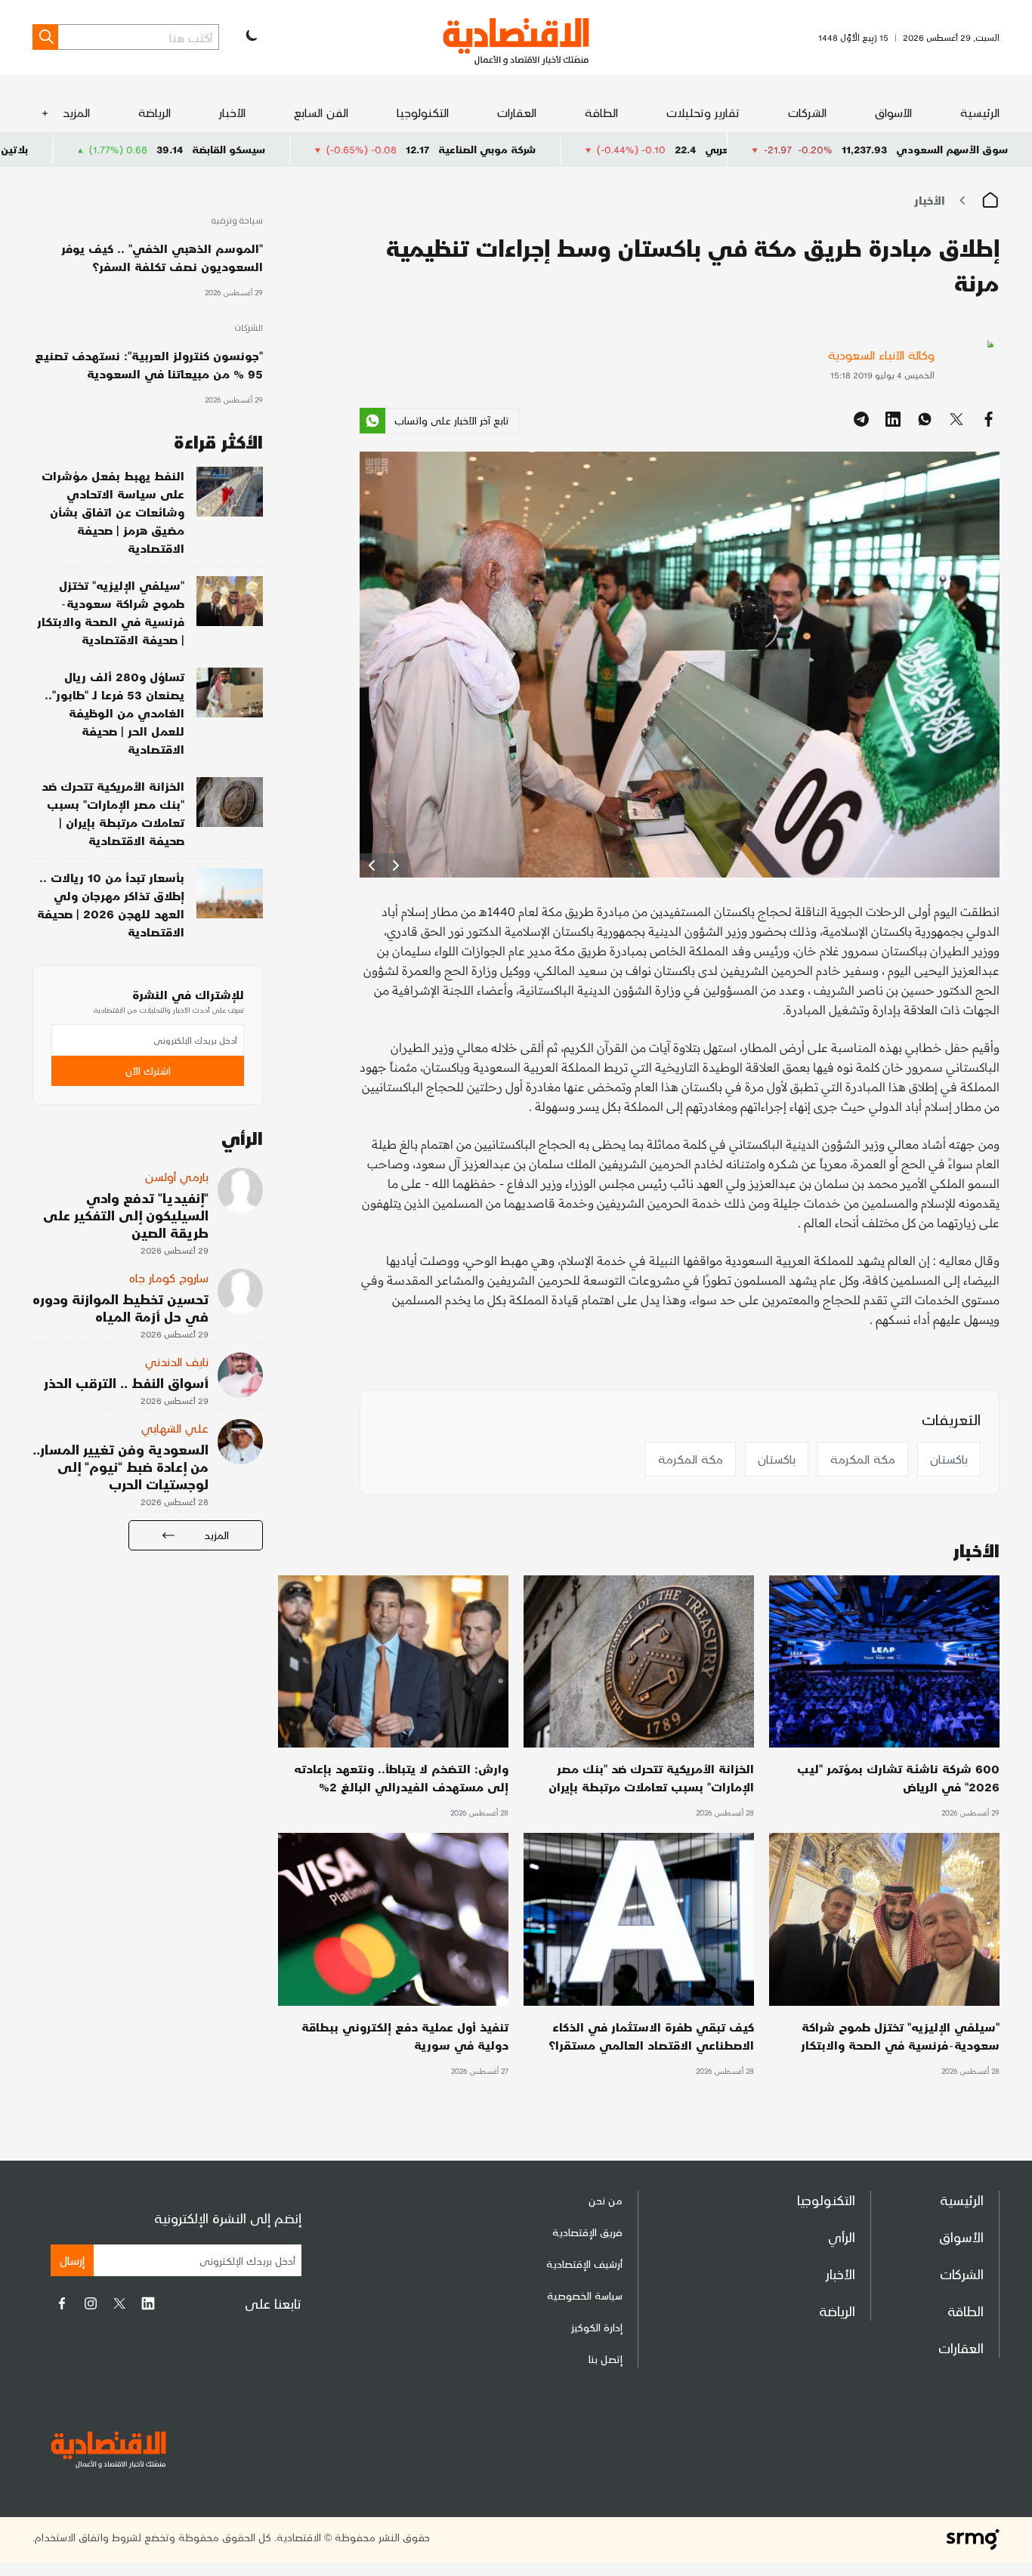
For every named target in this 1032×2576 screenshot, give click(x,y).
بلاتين (146, 149)
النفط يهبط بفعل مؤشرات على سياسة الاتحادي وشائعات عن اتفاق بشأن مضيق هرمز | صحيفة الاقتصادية (113, 512)
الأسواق (893, 112)
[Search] (45, 37)
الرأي (842, 2237)
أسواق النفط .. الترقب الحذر (126, 1382)
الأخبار (232, 112)
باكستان (949, 1459)
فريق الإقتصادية (587, 2232)
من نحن (606, 2200)
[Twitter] (119, 2303)
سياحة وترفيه (237, 221)
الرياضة (154, 112)
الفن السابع (321, 112)
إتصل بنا (606, 2359)
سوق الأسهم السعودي (952, 149)
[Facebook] (62, 2303)
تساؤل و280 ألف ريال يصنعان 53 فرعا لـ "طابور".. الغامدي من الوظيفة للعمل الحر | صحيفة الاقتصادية (114, 713)
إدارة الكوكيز (597, 2327)
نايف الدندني (177, 1361)
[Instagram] (91, 2303)
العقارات (517, 112)
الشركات (807, 112)
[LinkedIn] (148, 2303)
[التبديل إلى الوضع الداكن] (250, 37)
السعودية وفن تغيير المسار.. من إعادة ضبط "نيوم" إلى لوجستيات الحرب (121, 1466)
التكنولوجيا (423, 112)
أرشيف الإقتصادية (584, 2264)
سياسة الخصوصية (585, 2295)
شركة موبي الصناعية (618, 149)
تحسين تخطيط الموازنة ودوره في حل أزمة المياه (121, 1307)
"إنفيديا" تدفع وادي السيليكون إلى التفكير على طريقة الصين (126, 1215)
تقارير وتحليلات (703, 112)
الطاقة (601, 112)
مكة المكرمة (863, 1459)
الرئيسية (980, 112)
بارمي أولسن (177, 1176)
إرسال (72, 2260)
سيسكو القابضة (360, 149)
